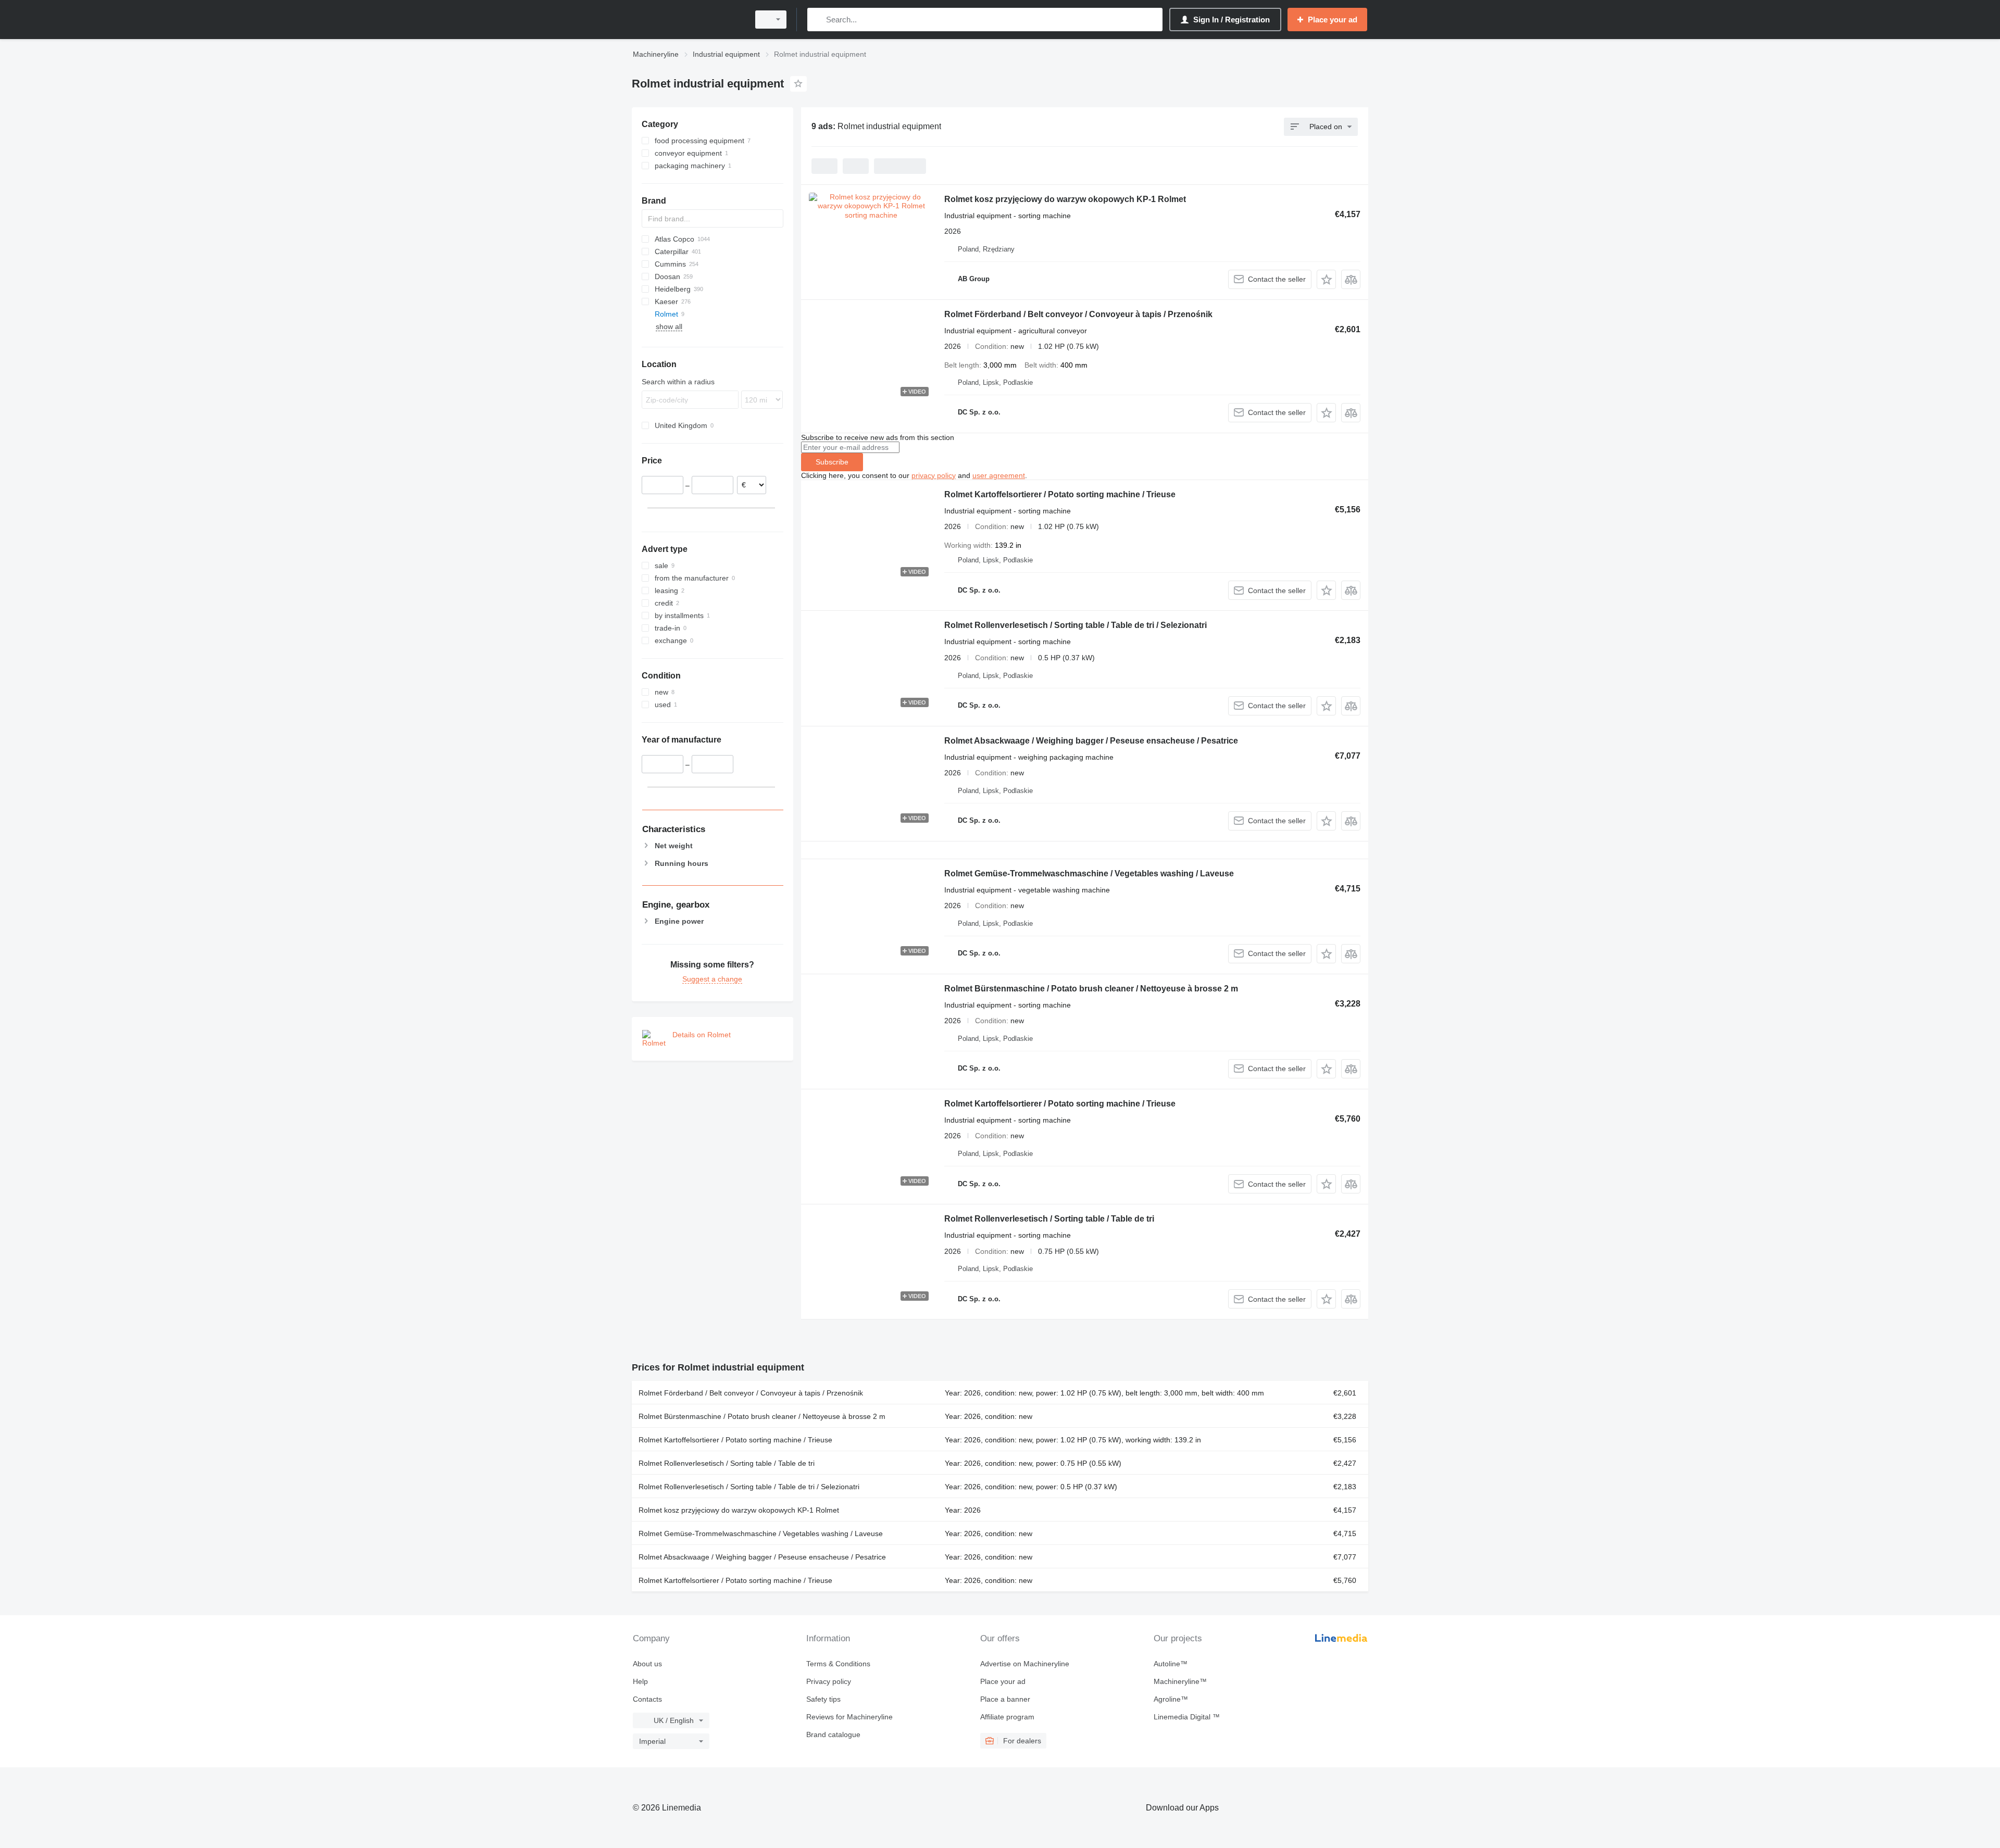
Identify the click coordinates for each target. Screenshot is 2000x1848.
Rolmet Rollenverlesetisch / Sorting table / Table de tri (1049, 1219)
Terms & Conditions (838, 1664)
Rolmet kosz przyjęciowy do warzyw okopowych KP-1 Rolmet (1065, 199)
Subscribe (832, 462)
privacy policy (934, 475)
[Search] (817, 20)
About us (647, 1664)
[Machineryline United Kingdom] (687, 20)
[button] (1326, 279)
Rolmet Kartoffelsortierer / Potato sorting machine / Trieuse (1060, 494)
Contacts (647, 1699)
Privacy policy (829, 1681)
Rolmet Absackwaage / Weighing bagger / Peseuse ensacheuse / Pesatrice (1091, 741)
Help (640, 1681)
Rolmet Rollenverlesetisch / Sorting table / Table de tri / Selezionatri (1076, 625)
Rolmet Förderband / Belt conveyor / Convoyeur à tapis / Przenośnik (1078, 314)
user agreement (999, 475)
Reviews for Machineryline (849, 1717)
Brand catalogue (833, 1734)
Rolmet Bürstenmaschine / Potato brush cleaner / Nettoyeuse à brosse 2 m (1091, 989)
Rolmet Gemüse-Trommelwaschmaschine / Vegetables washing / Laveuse (1089, 873)
